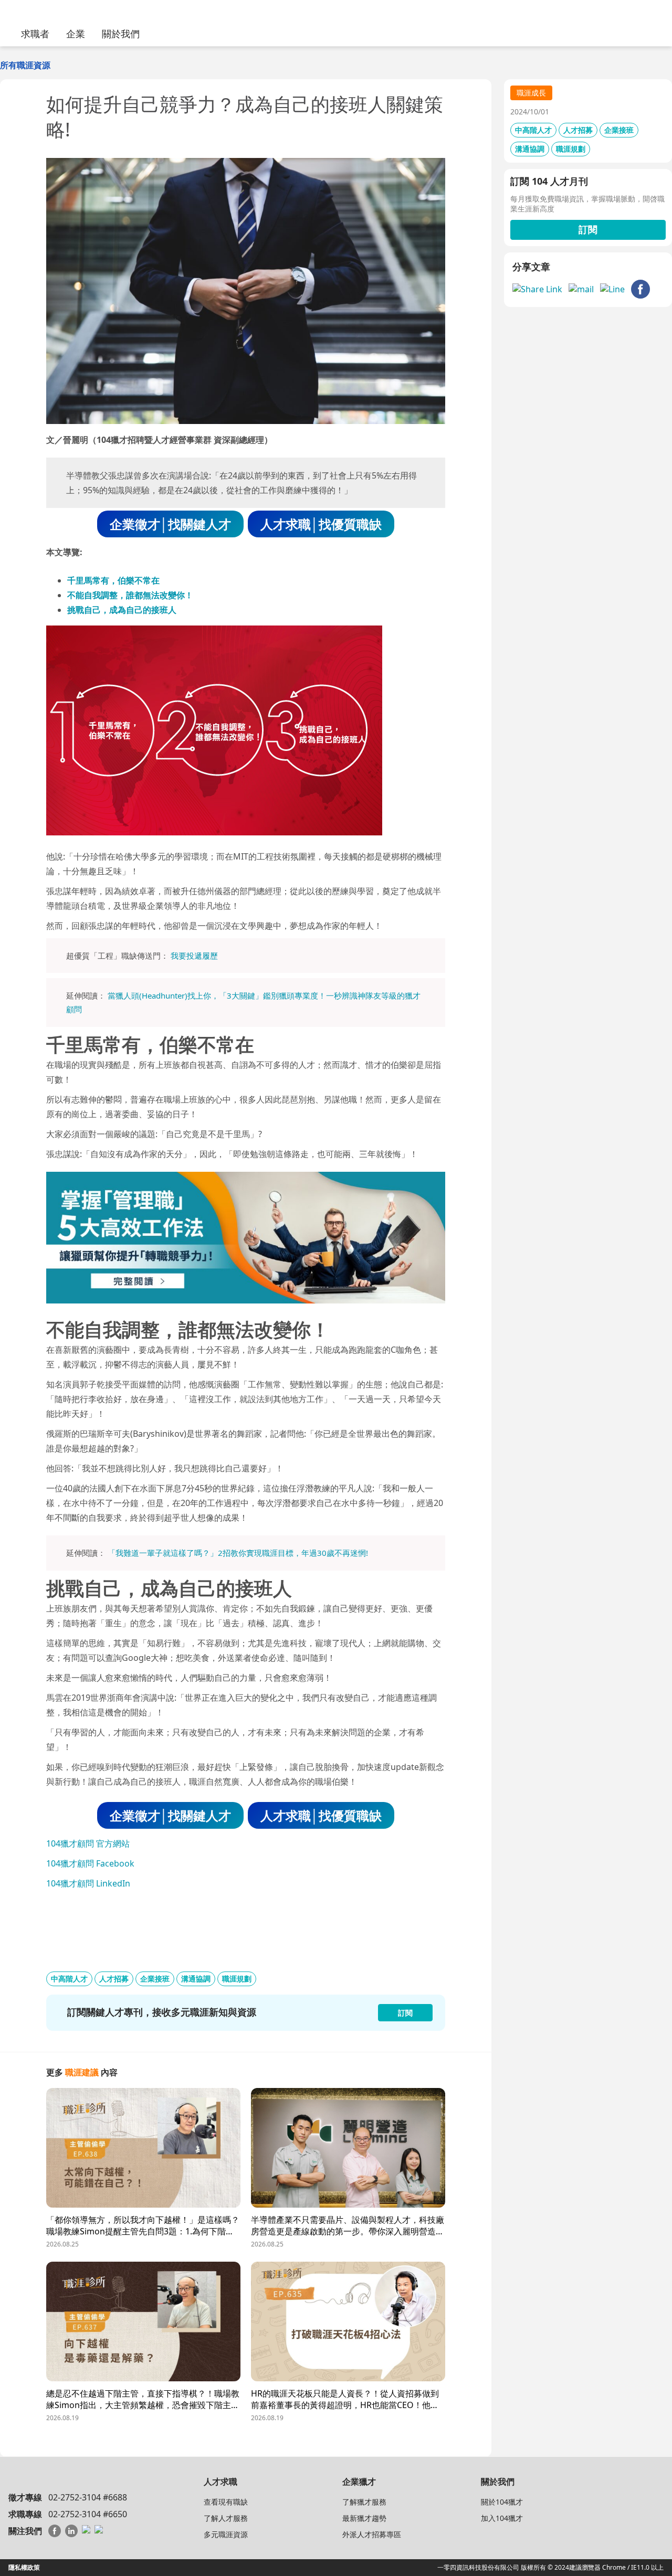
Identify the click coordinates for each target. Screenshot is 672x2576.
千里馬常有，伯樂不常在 (113, 580)
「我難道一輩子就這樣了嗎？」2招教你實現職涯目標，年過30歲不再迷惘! (238, 1553)
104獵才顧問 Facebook (90, 1863)
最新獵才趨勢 (364, 2518)
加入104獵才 (502, 2518)
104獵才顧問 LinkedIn (88, 1883)
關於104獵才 (502, 2502)
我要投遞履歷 (194, 956)
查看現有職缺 (226, 2502)
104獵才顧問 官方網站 (88, 1843)
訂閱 (588, 229)
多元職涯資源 (226, 2534)
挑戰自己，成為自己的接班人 (122, 610)
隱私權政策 (24, 2567)
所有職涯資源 (25, 65)
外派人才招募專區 (372, 2534)
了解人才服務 (226, 2518)
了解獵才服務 (364, 2502)
